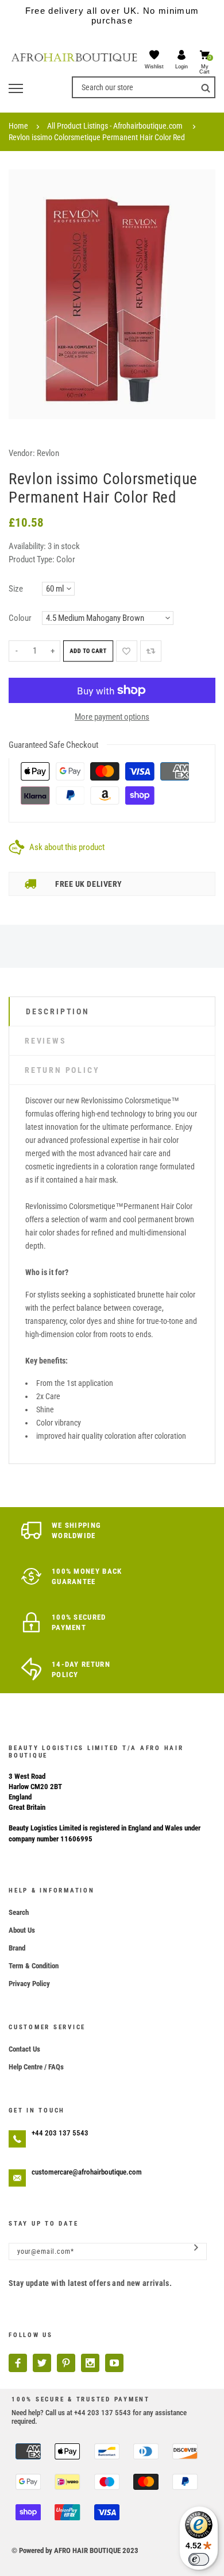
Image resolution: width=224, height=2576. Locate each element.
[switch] (199, 2559)
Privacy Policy (29, 1984)
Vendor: (22, 453)
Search (19, 1912)
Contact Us (24, 2049)
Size (16, 589)
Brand (17, 1948)
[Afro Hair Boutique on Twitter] (42, 2363)
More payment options (112, 717)
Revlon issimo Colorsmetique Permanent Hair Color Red (97, 137)
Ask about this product (67, 847)
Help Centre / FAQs (36, 2067)
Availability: (28, 546)
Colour (20, 618)
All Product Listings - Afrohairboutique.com (115, 126)
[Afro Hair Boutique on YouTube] (114, 2363)
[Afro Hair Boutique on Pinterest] (66, 2363)
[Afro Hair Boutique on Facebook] (18, 2363)
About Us (22, 1930)
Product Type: (32, 559)
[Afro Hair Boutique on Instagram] (90, 2363)
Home (18, 126)
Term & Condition (34, 1966)
